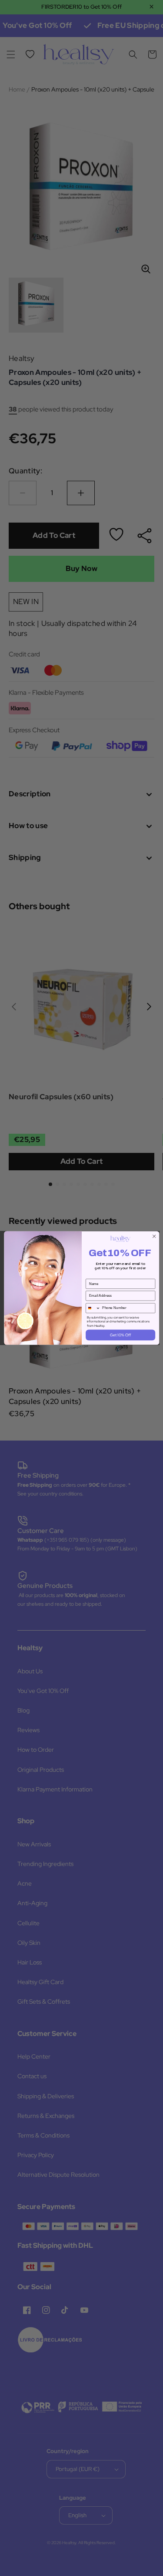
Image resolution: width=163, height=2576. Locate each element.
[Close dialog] (154, 1236)
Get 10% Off (120, 1335)
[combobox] (93, 1308)
